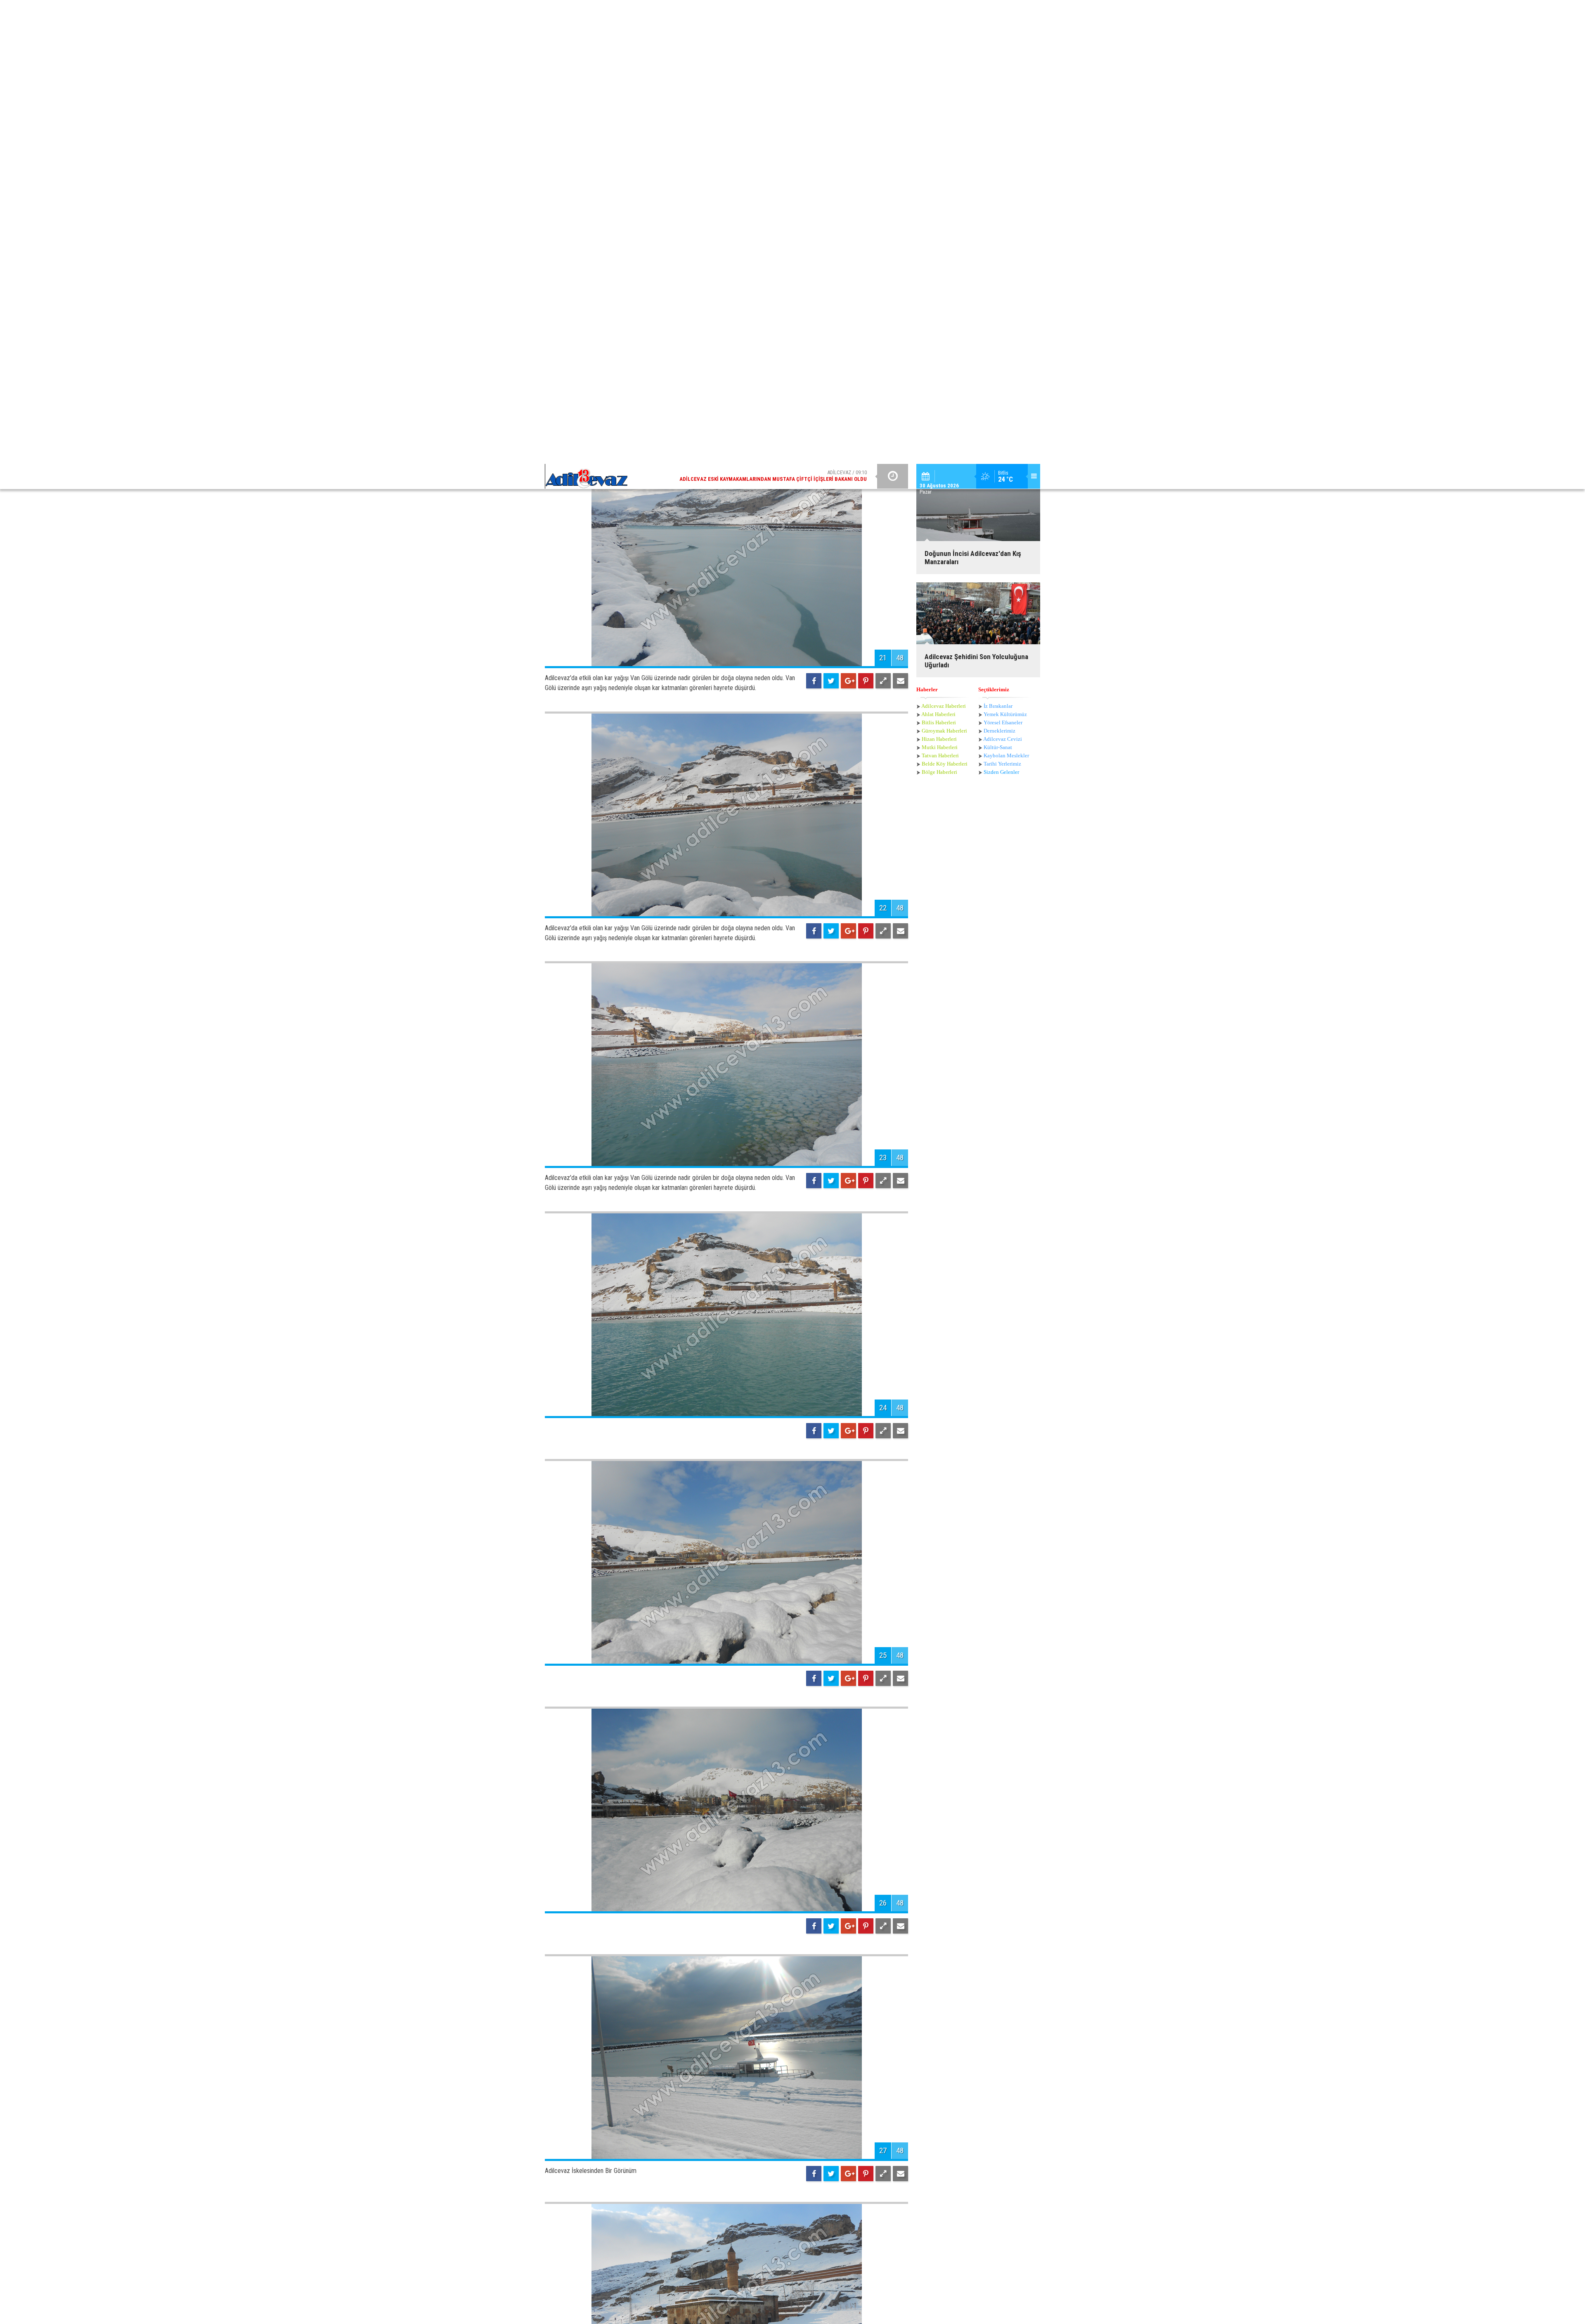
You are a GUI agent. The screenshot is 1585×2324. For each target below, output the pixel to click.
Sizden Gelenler (1001, 188)
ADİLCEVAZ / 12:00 (780, 12)
